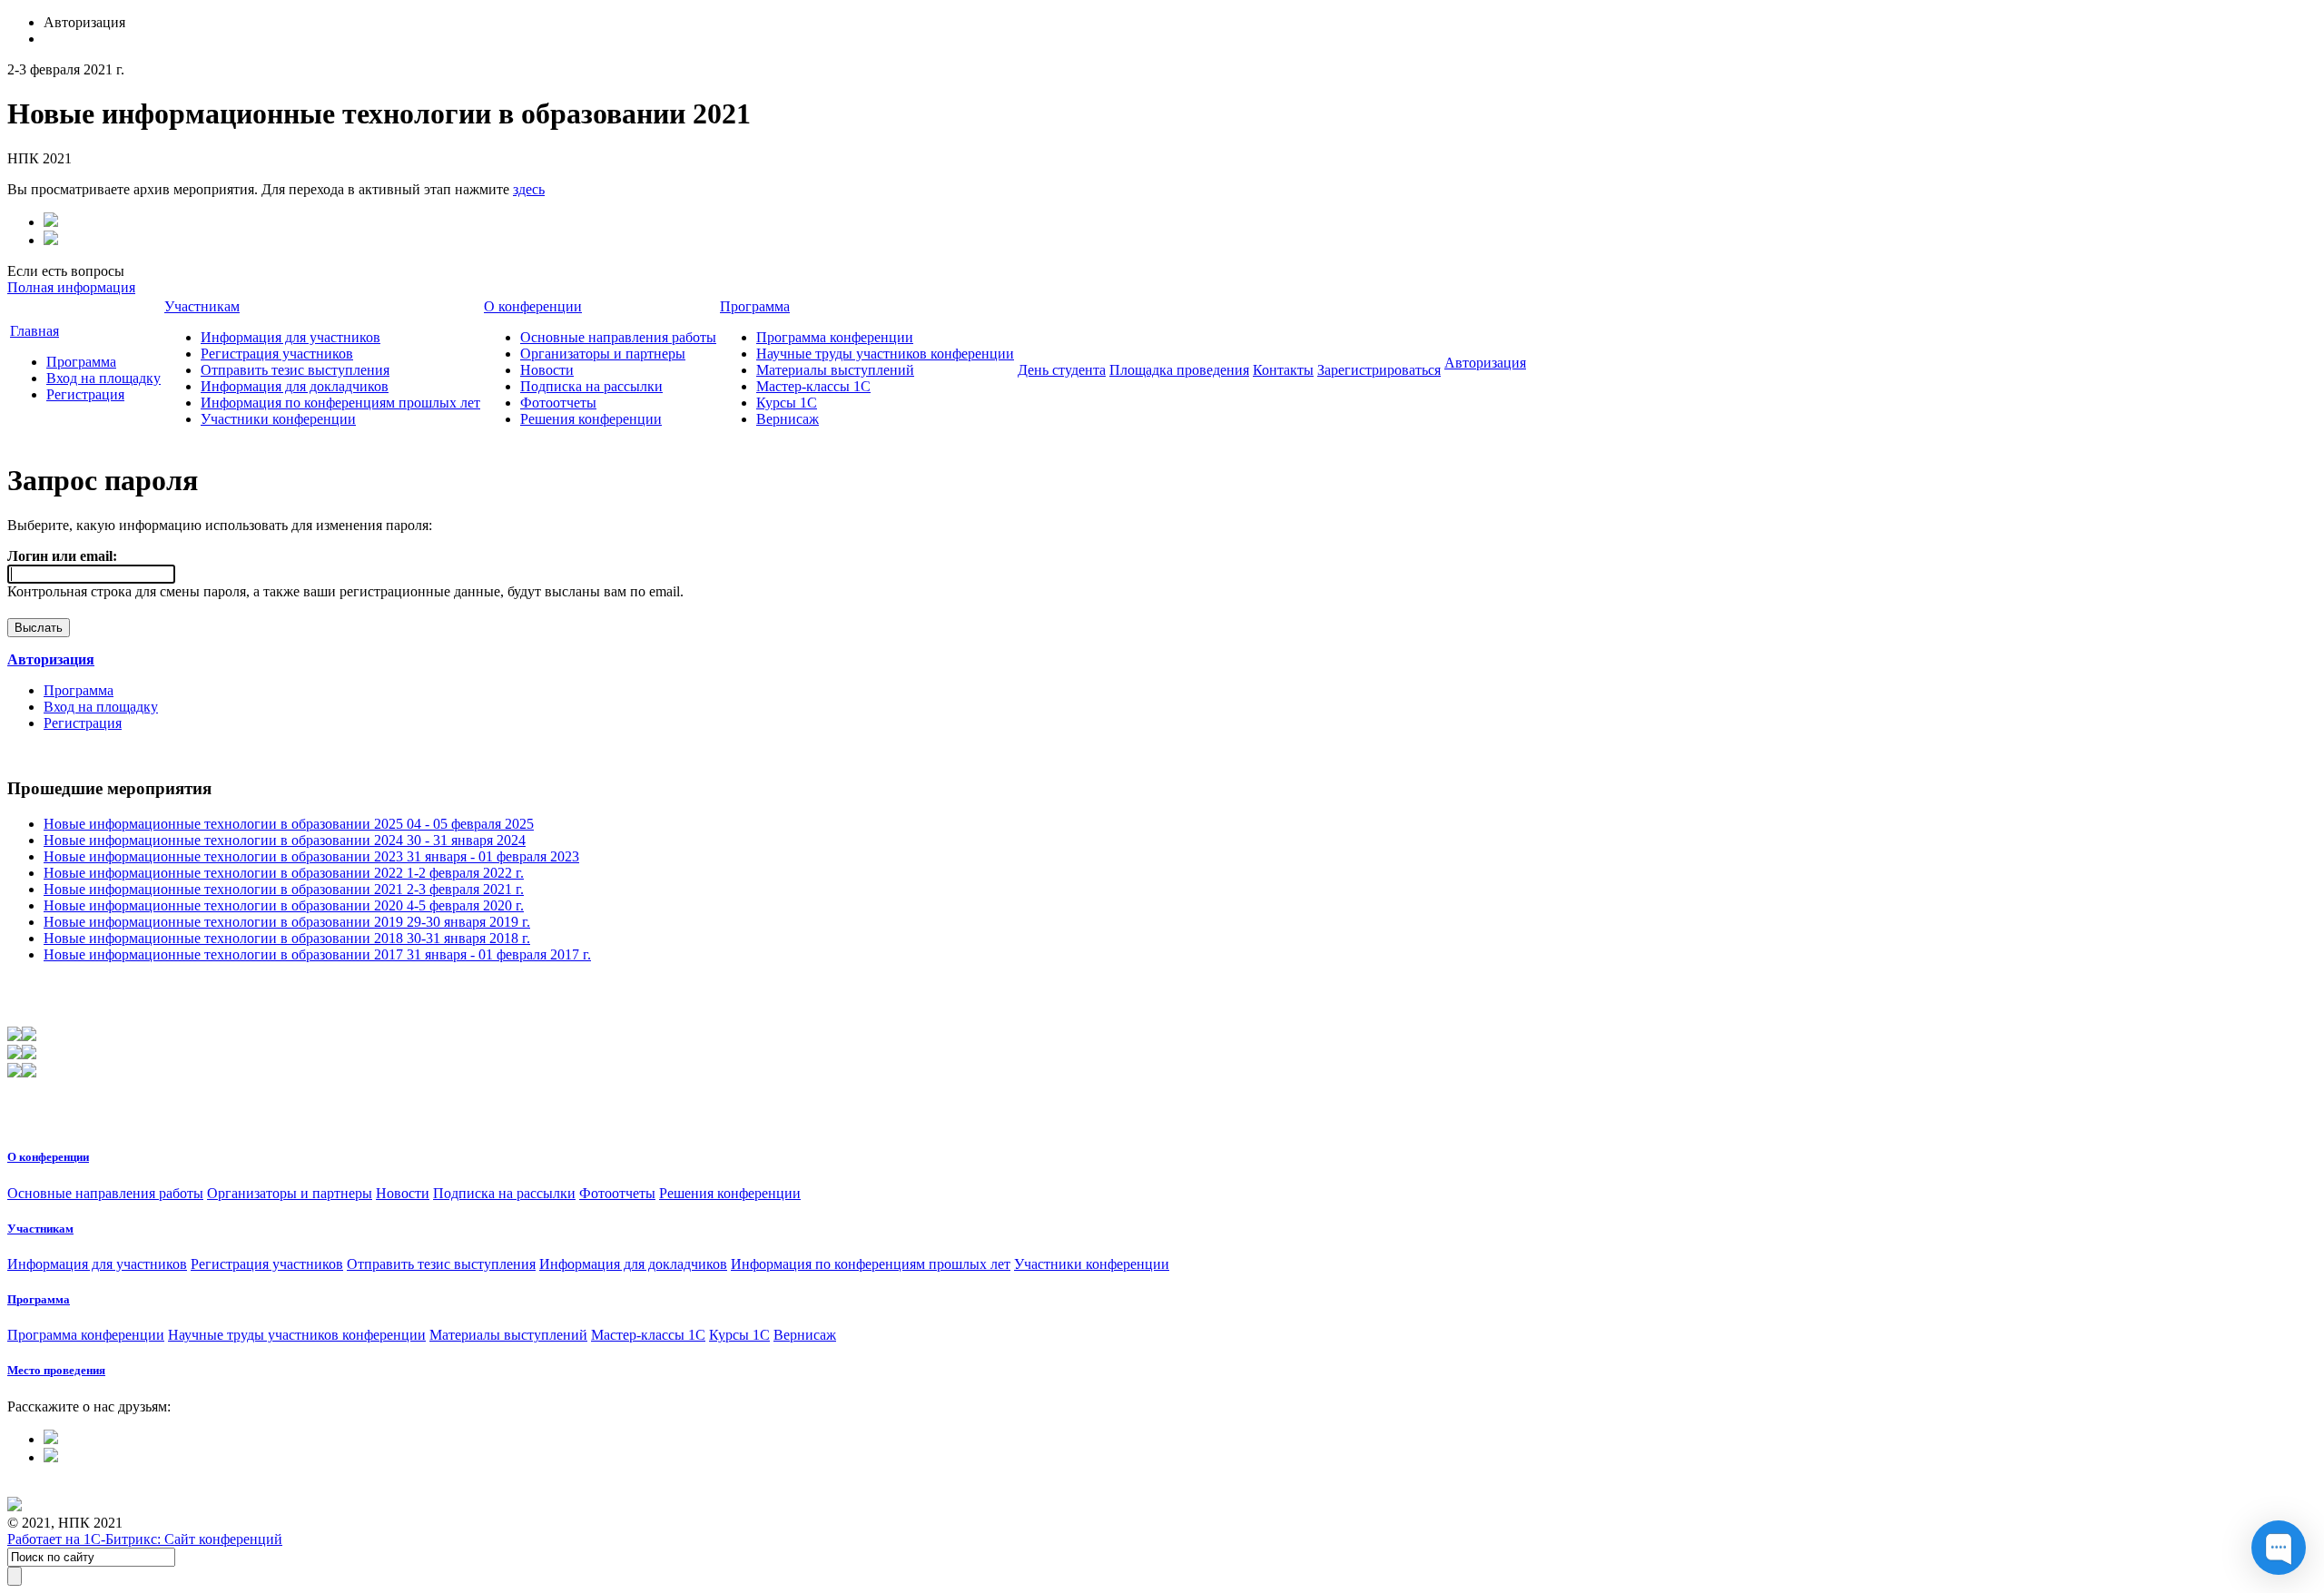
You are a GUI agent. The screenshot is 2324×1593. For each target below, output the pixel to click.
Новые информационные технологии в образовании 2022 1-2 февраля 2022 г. (284, 873)
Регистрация (85, 394)
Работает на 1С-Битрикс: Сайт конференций (145, 1539)
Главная (34, 331)
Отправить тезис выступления (295, 370)
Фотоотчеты (558, 403)
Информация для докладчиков (295, 386)
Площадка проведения (1179, 370)
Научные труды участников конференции (885, 354)
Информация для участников (290, 337)
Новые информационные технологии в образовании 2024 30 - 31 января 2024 (285, 840)
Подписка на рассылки (591, 386)
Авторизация (1485, 363)
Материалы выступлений (835, 370)
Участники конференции (278, 419)
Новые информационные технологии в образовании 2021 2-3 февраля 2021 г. (284, 889)
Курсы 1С (787, 403)
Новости (547, 370)
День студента (1062, 370)
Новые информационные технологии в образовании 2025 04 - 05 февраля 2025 (289, 824)
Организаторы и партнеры (603, 354)
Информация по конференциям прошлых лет (340, 403)
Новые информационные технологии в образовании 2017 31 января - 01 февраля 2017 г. (317, 954)
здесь (529, 189)
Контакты (1283, 370)
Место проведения (56, 1370)
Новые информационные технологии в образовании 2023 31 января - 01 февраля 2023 (311, 856)
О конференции (533, 306)
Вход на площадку (103, 378)
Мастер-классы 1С (813, 386)
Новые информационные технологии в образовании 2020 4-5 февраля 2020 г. (284, 905)
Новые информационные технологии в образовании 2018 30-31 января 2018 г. (287, 938)
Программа (81, 362)
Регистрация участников (277, 354)
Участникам (202, 306)
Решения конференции (591, 419)
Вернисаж (788, 419)
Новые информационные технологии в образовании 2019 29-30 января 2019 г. (287, 922)
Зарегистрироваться (1379, 370)
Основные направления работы (618, 337)
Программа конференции (835, 337)
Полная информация (71, 287)
